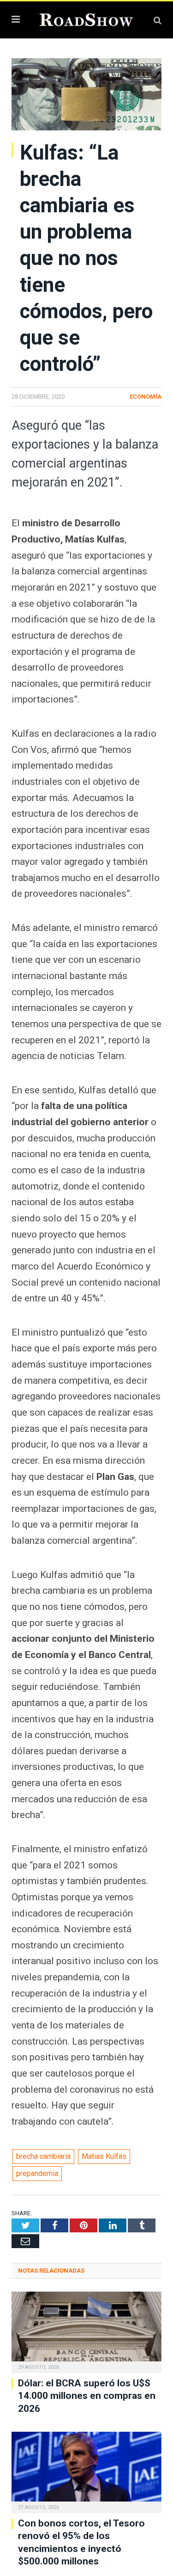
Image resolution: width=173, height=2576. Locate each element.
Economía (146, 397)
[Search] (158, 20)
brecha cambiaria (43, 2156)
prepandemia (37, 2173)
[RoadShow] (86, 19)
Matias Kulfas (104, 2156)
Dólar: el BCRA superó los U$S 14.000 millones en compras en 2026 (87, 2396)
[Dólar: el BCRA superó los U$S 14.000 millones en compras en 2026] (86, 2331)
